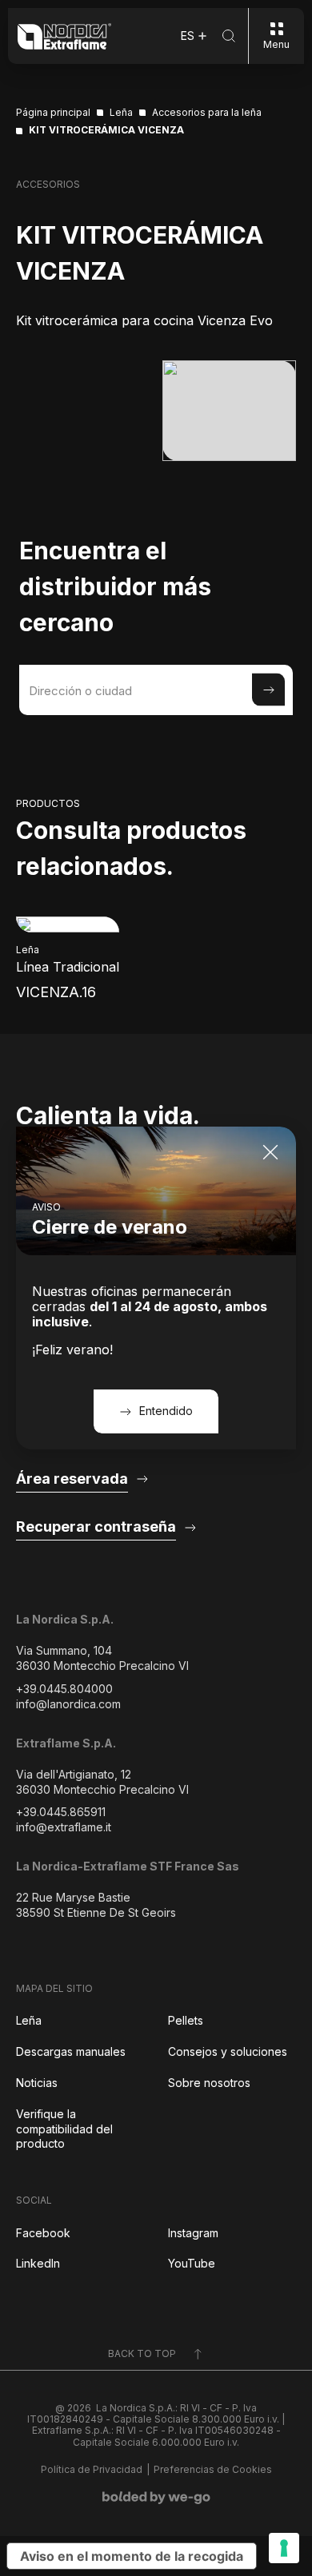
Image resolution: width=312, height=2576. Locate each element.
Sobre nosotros (209, 2083)
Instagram (193, 2233)
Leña (29, 2020)
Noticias (37, 2083)
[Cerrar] (270, 1152)
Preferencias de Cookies (213, 2470)
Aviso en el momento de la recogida (132, 2556)
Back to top (142, 2353)
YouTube (192, 2263)
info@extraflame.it (64, 1827)
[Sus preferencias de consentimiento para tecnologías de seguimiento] (284, 2548)
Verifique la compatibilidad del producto (64, 2129)
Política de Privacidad (92, 2470)
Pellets (186, 2020)
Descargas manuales (71, 2051)
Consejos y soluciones (228, 2051)
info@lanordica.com (68, 1704)
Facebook (43, 2233)
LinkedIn (38, 2263)
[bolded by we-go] (156, 2498)
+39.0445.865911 (61, 1812)
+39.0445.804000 (64, 1689)
